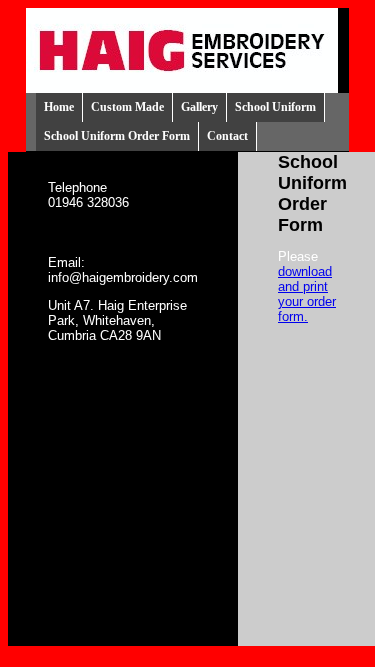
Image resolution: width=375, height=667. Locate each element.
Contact (227, 136)
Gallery (199, 107)
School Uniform (275, 107)
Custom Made (127, 107)
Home (59, 107)
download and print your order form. (307, 294)
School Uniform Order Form (117, 136)
